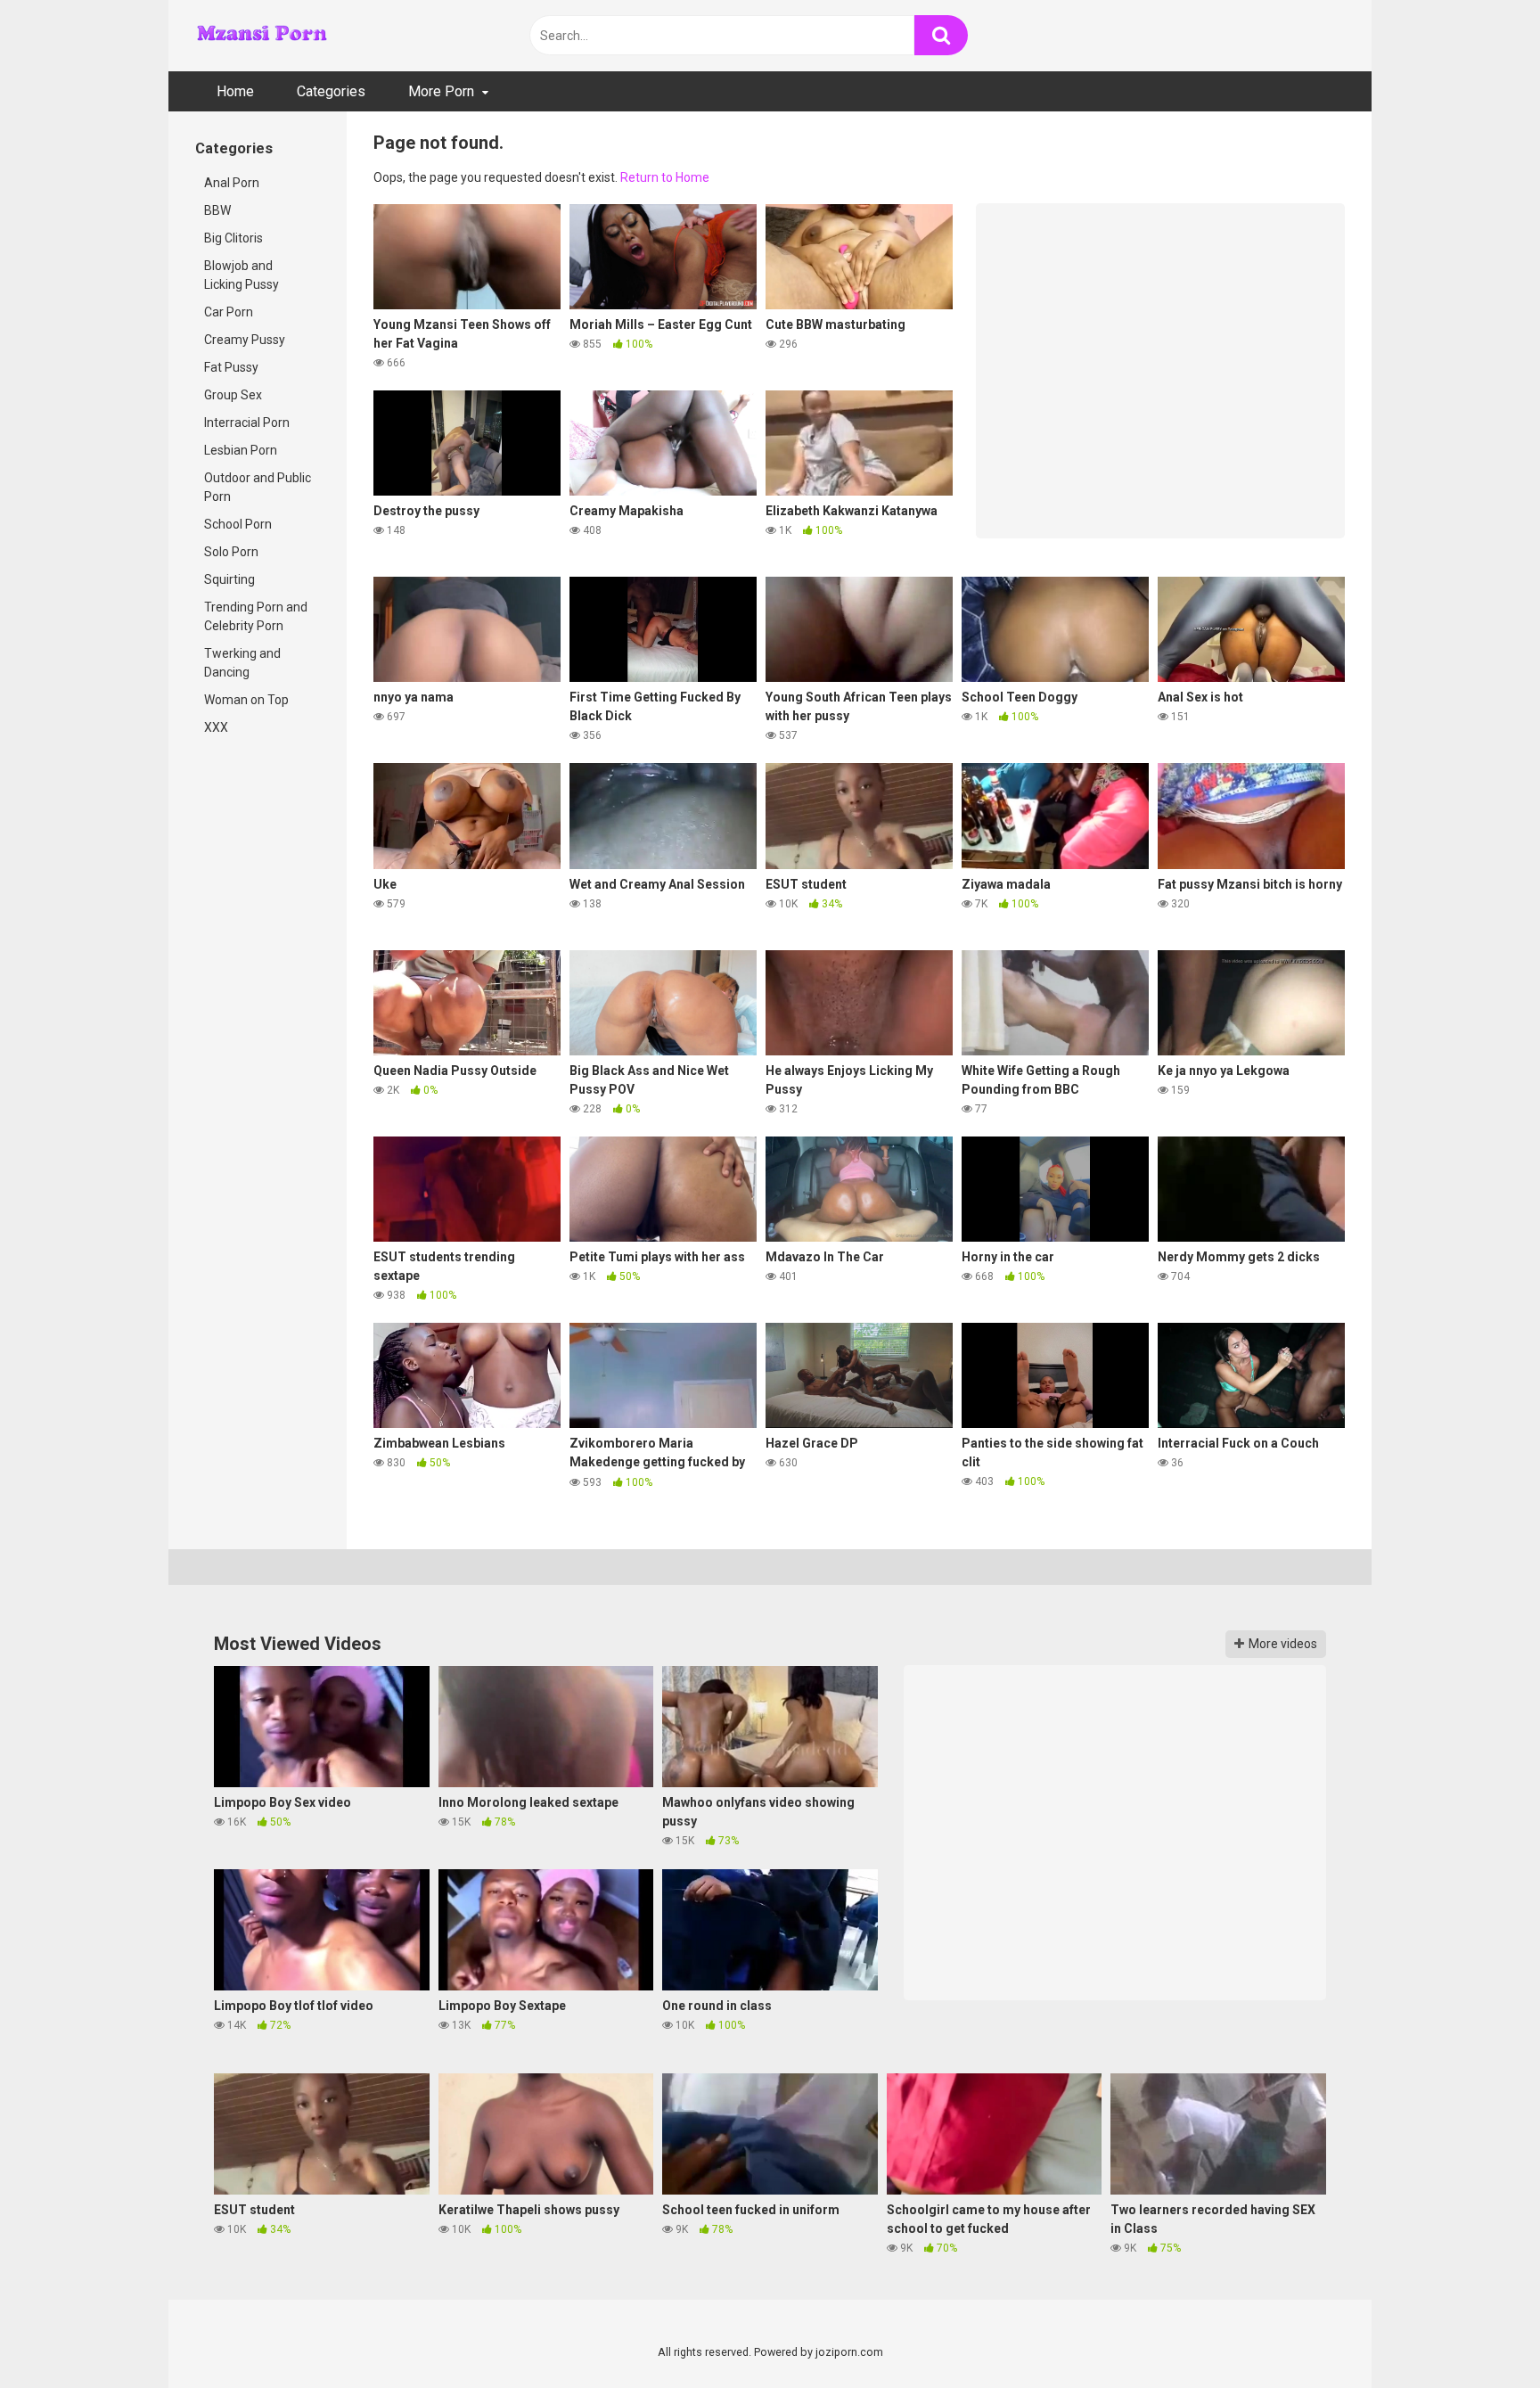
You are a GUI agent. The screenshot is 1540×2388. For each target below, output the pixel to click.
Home (235, 91)
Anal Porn (232, 183)
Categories (331, 91)
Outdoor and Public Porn (258, 487)
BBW (217, 210)
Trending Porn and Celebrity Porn (256, 616)
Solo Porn (231, 552)
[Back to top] (1480, 2334)
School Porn (238, 524)
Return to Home (665, 177)
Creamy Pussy (245, 340)
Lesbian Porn (241, 450)
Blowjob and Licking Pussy (242, 275)
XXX (216, 727)
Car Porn (229, 312)
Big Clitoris (233, 238)
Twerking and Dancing (242, 663)
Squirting (229, 579)
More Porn (441, 91)
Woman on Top (246, 700)
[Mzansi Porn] (262, 35)
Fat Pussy (231, 367)
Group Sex (233, 395)
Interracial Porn (247, 423)
